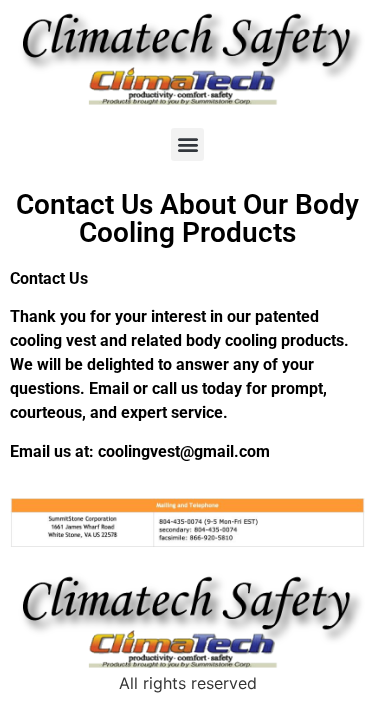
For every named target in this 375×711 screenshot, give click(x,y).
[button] (187, 144)
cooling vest (53, 340)
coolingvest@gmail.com (184, 451)
